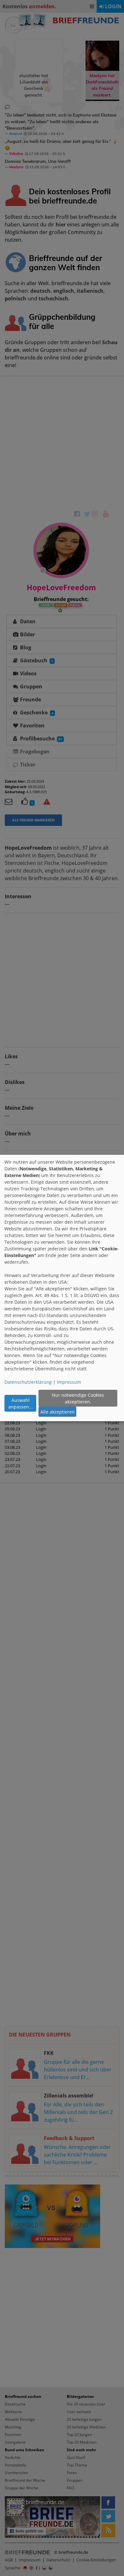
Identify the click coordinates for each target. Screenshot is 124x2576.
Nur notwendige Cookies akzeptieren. (78, 1398)
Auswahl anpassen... (21, 1403)
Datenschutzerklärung (28, 1382)
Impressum (69, 1382)
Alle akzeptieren (58, 1412)
